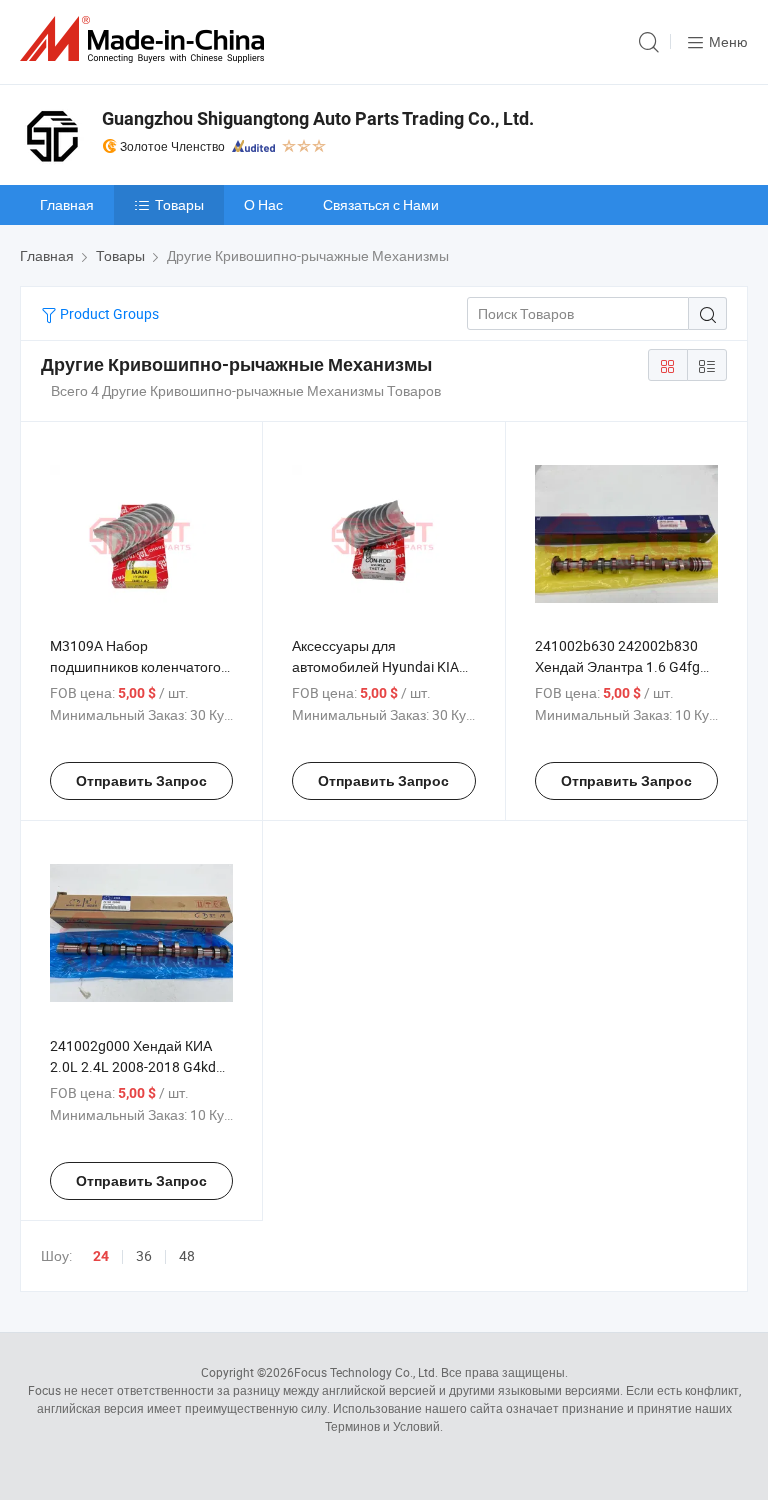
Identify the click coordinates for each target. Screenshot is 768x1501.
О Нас (263, 204)
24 (101, 1256)
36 (144, 1255)
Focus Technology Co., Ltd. (366, 1372)
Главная (67, 204)
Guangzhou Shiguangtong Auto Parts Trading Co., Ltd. (318, 118)
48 (187, 1255)
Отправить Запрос (141, 781)
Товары (179, 204)
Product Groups (108, 313)
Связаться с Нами (381, 204)
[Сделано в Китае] (146, 39)
